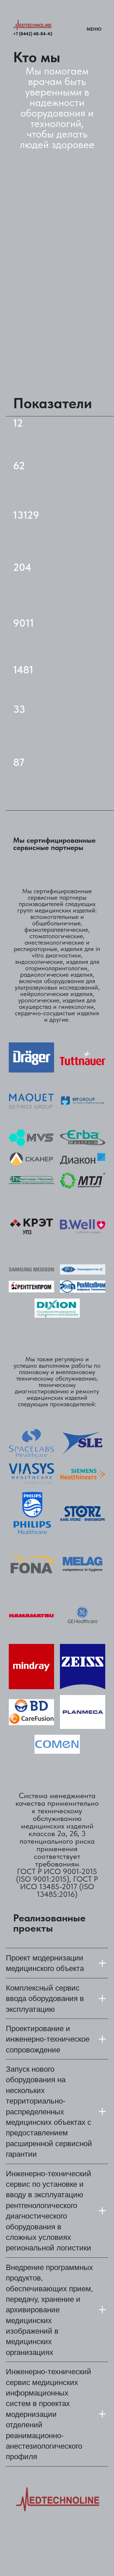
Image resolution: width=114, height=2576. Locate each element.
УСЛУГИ (73, 2548)
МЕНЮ (94, 29)
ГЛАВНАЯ (28, 2548)
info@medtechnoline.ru (41, 2521)
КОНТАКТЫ (77, 2561)
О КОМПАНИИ (36, 2561)
